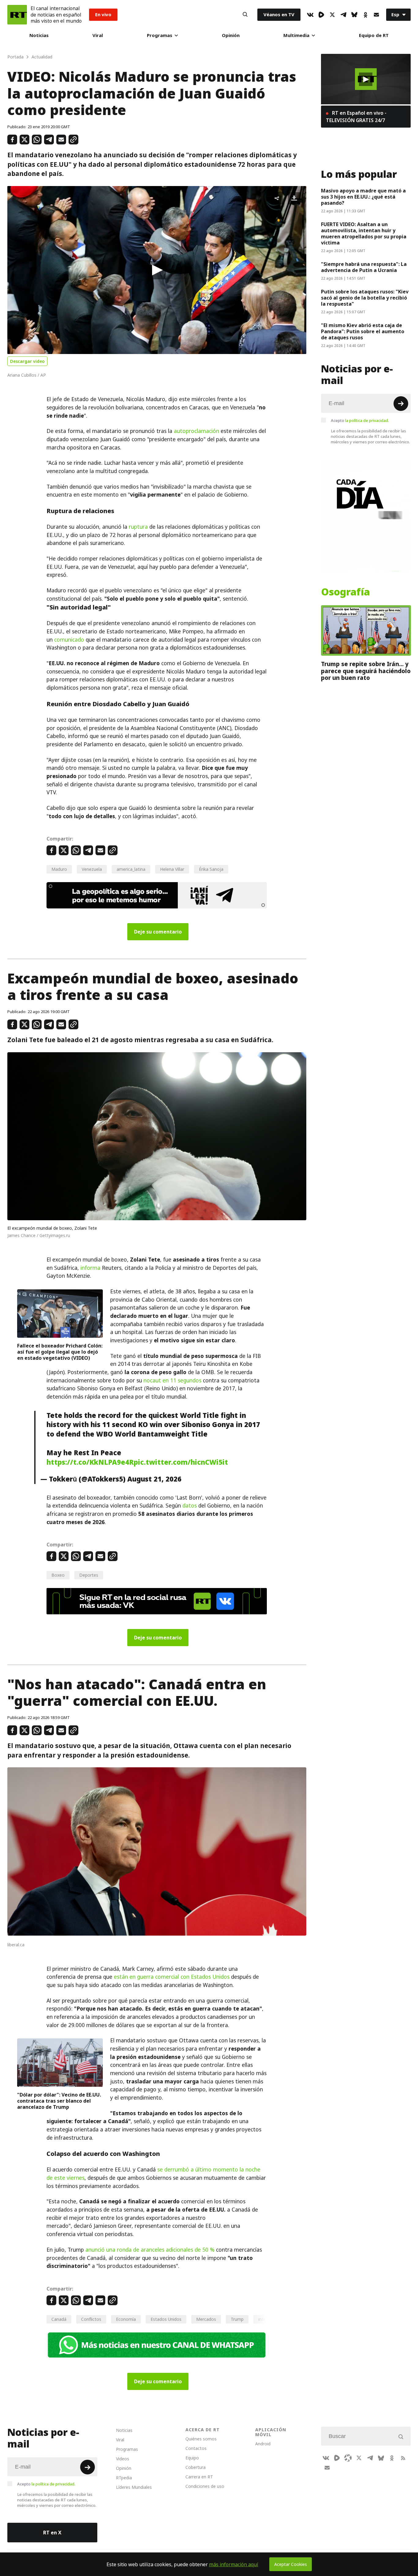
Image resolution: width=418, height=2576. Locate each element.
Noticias (39, 35)
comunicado (69, 640)
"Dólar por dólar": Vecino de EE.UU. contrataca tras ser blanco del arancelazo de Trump (59, 2101)
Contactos (196, 2448)
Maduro (59, 869)
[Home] (17, 15)
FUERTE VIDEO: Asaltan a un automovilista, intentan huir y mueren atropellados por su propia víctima (364, 233)
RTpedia (124, 2478)
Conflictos (91, 2319)
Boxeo (58, 1575)
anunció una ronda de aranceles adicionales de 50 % (150, 2250)
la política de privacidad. (367, 420)
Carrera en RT (199, 2477)
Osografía (345, 592)
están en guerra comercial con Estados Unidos (172, 1977)
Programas (160, 35)
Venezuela (92, 869)
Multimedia (296, 35)
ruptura (138, 527)
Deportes (89, 1575)
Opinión (231, 35)
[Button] (245, 15)
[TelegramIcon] (343, 15)
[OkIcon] (365, 15)
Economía (126, 2319)
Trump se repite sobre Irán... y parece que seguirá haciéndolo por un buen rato (366, 671)
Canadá (59, 2319)
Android (263, 2444)
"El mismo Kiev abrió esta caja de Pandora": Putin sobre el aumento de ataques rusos (363, 331)
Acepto (360, 420)
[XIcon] (332, 15)
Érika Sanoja (211, 869)
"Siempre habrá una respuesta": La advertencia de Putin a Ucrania (364, 267)
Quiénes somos (201, 2439)
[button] (157, 270)
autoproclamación (196, 431)
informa (90, 1268)
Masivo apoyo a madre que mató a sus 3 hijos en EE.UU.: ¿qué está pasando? (363, 197)
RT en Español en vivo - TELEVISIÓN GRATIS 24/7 (356, 117)
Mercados (206, 2319)
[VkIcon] (310, 15)
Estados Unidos (166, 2319)
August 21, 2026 (154, 1479)
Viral (98, 35)
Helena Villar (172, 869)
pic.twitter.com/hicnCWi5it (181, 1462)
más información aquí (234, 2564)
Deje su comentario (158, 932)
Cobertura (196, 2467)
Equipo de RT (374, 35)
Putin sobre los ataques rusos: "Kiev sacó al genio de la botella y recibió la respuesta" (365, 298)
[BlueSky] (354, 15)
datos (190, 1506)
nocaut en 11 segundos (172, 1381)
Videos (123, 2459)
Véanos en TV (279, 15)
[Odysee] (348, 2458)
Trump (237, 2319)
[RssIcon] (403, 2458)
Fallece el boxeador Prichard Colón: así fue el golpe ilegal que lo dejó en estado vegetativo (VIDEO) (60, 1352)
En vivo (103, 15)
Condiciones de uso (205, 2486)
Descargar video (27, 361)
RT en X (52, 2533)
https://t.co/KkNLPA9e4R (90, 1462)
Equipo (192, 2458)
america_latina (131, 869)
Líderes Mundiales (134, 2487)
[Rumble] (321, 15)
